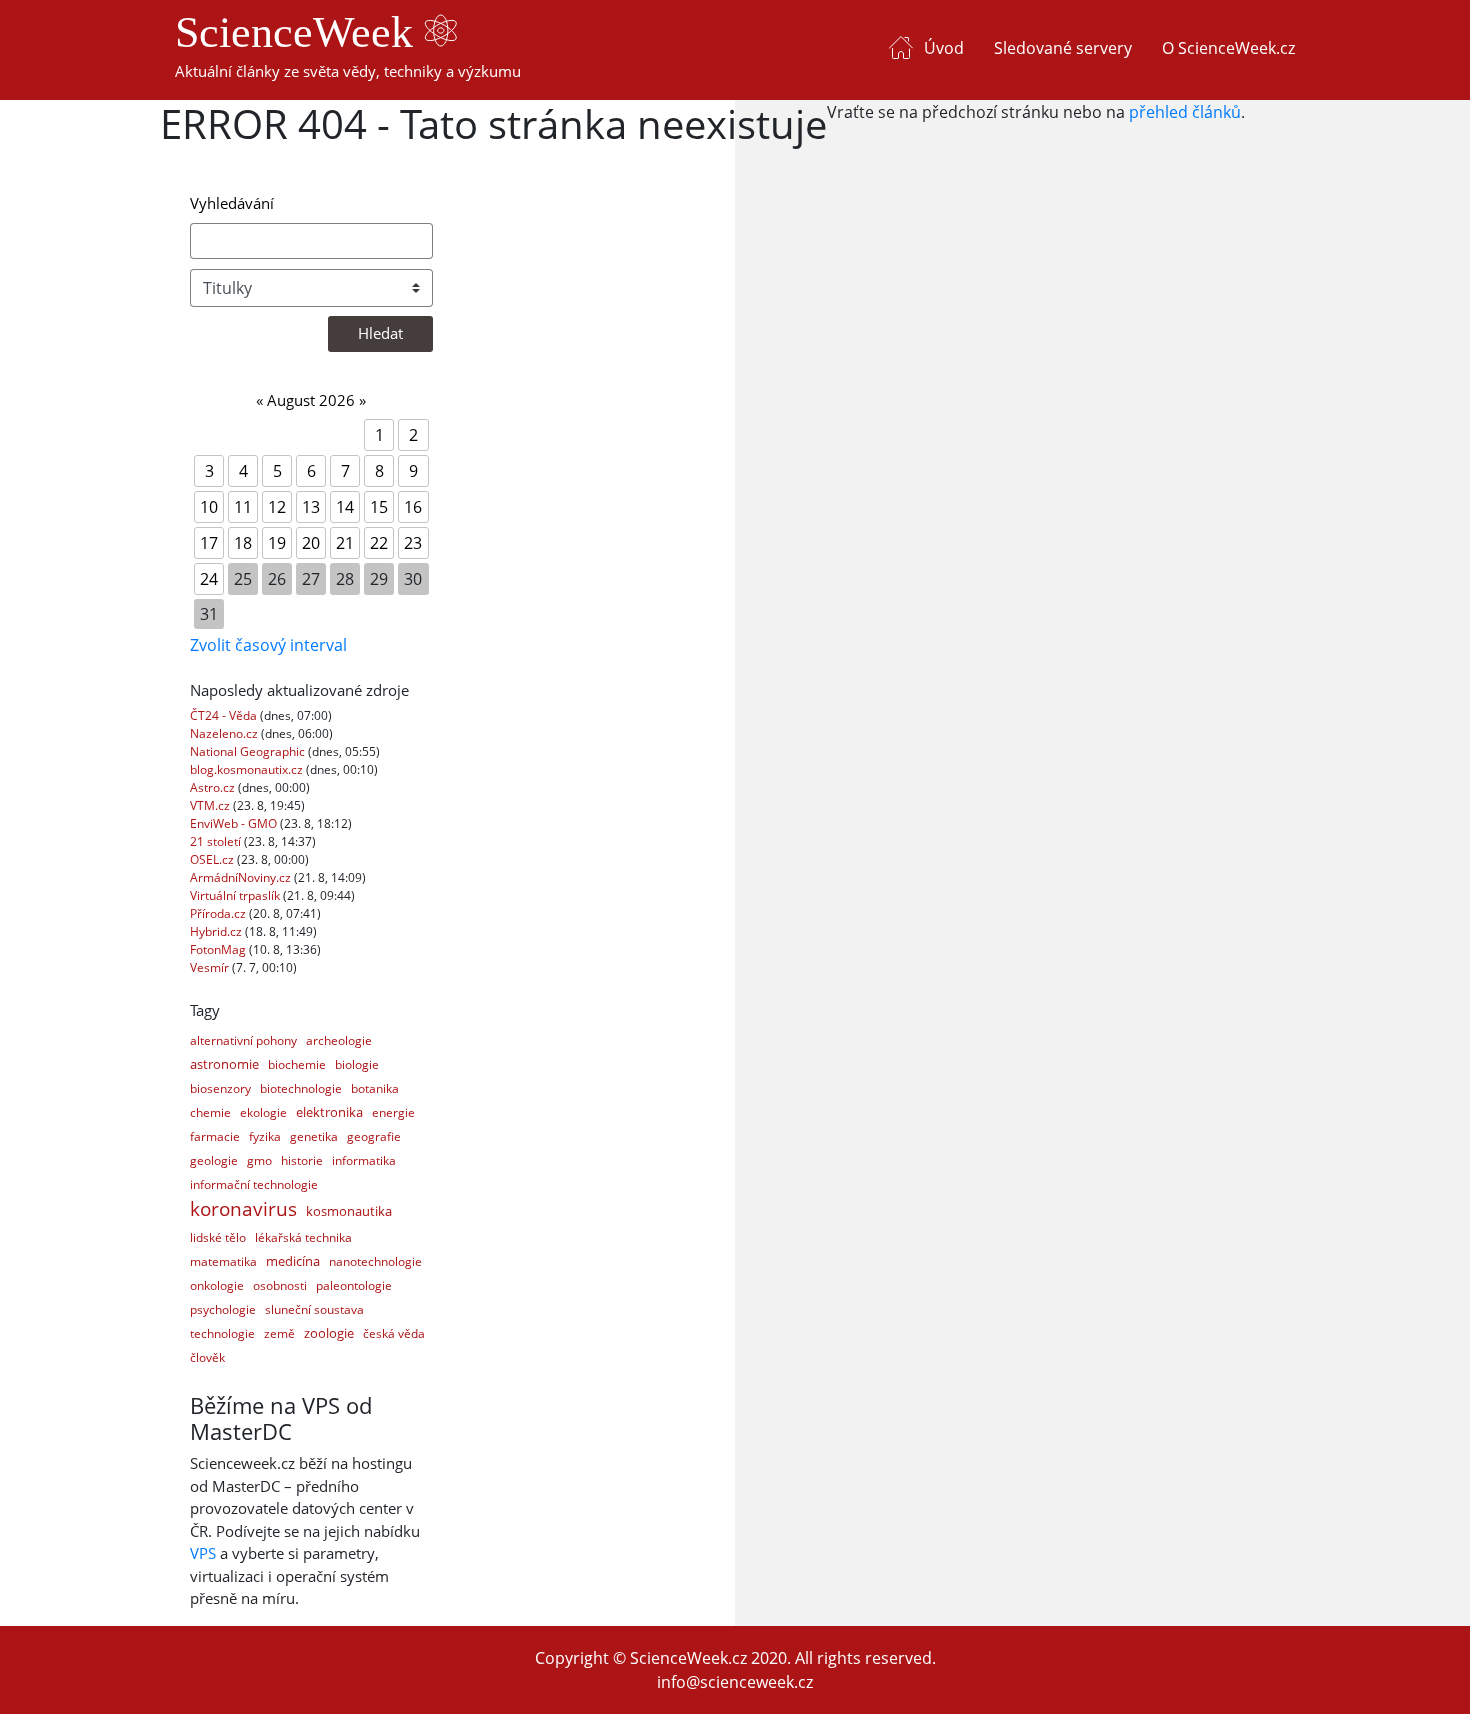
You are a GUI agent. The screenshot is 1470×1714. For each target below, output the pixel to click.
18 (243, 543)
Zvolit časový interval (268, 645)
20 (311, 543)
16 (413, 507)
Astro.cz (214, 787)
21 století (217, 841)
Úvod (944, 48)
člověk (207, 1357)
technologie (222, 1333)
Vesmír (211, 967)
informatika (364, 1160)
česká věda (394, 1333)
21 (345, 543)
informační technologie (254, 1184)
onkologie (217, 1285)
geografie (374, 1136)
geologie (214, 1160)
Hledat (380, 333)
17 (209, 543)
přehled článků (1185, 112)
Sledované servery (1063, 48)
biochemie (297, 1064)
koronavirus (243, 1209)
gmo (259, 1160)
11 (243, 507)
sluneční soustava (314, 1309)
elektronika (329, 1112)
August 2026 (311, 400)
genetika (314, 1136)
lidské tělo (218, 1237)
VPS (203, 1553)
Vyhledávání (232, 203)
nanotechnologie (375, 1261)
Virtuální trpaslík (236, 895)
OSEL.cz (213, 859)
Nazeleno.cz (225, 733)
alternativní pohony (243, 1040)
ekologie (263, 1112)
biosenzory (220, 1088)
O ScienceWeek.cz (1228, 48)
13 (311, 507)
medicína (293, 1261)
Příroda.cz (219, 913)
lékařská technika (303, 1237)
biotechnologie (301, 1088)
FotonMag (219, 949)
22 (379, 543)
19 (277, 543)
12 (277, 507)
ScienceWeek (299, 32)
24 (209, 579)
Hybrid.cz (217, 931)
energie (393, 1112)
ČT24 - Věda (225, 715)
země (279, 1333)
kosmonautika (349, 1211)
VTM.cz (211, 805)
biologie (357, 1064)
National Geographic (249, 751)
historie (302, 1160)
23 (413, 543)
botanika (375, 1088)
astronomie (224, 1064)
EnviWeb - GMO (235, 823)
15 (379, 507)
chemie (210, 1112)
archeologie (339, 1040)
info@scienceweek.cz (735, 1682)
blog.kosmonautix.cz (248, 769)
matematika (223, 1261)
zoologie (329, 1333)
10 (209, 507)
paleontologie (354, 1285)
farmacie (215, 1136)
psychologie (223, 1309)
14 (345, 507)
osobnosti (280, 1285)
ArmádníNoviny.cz (242, 877)
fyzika (265, 1136)
